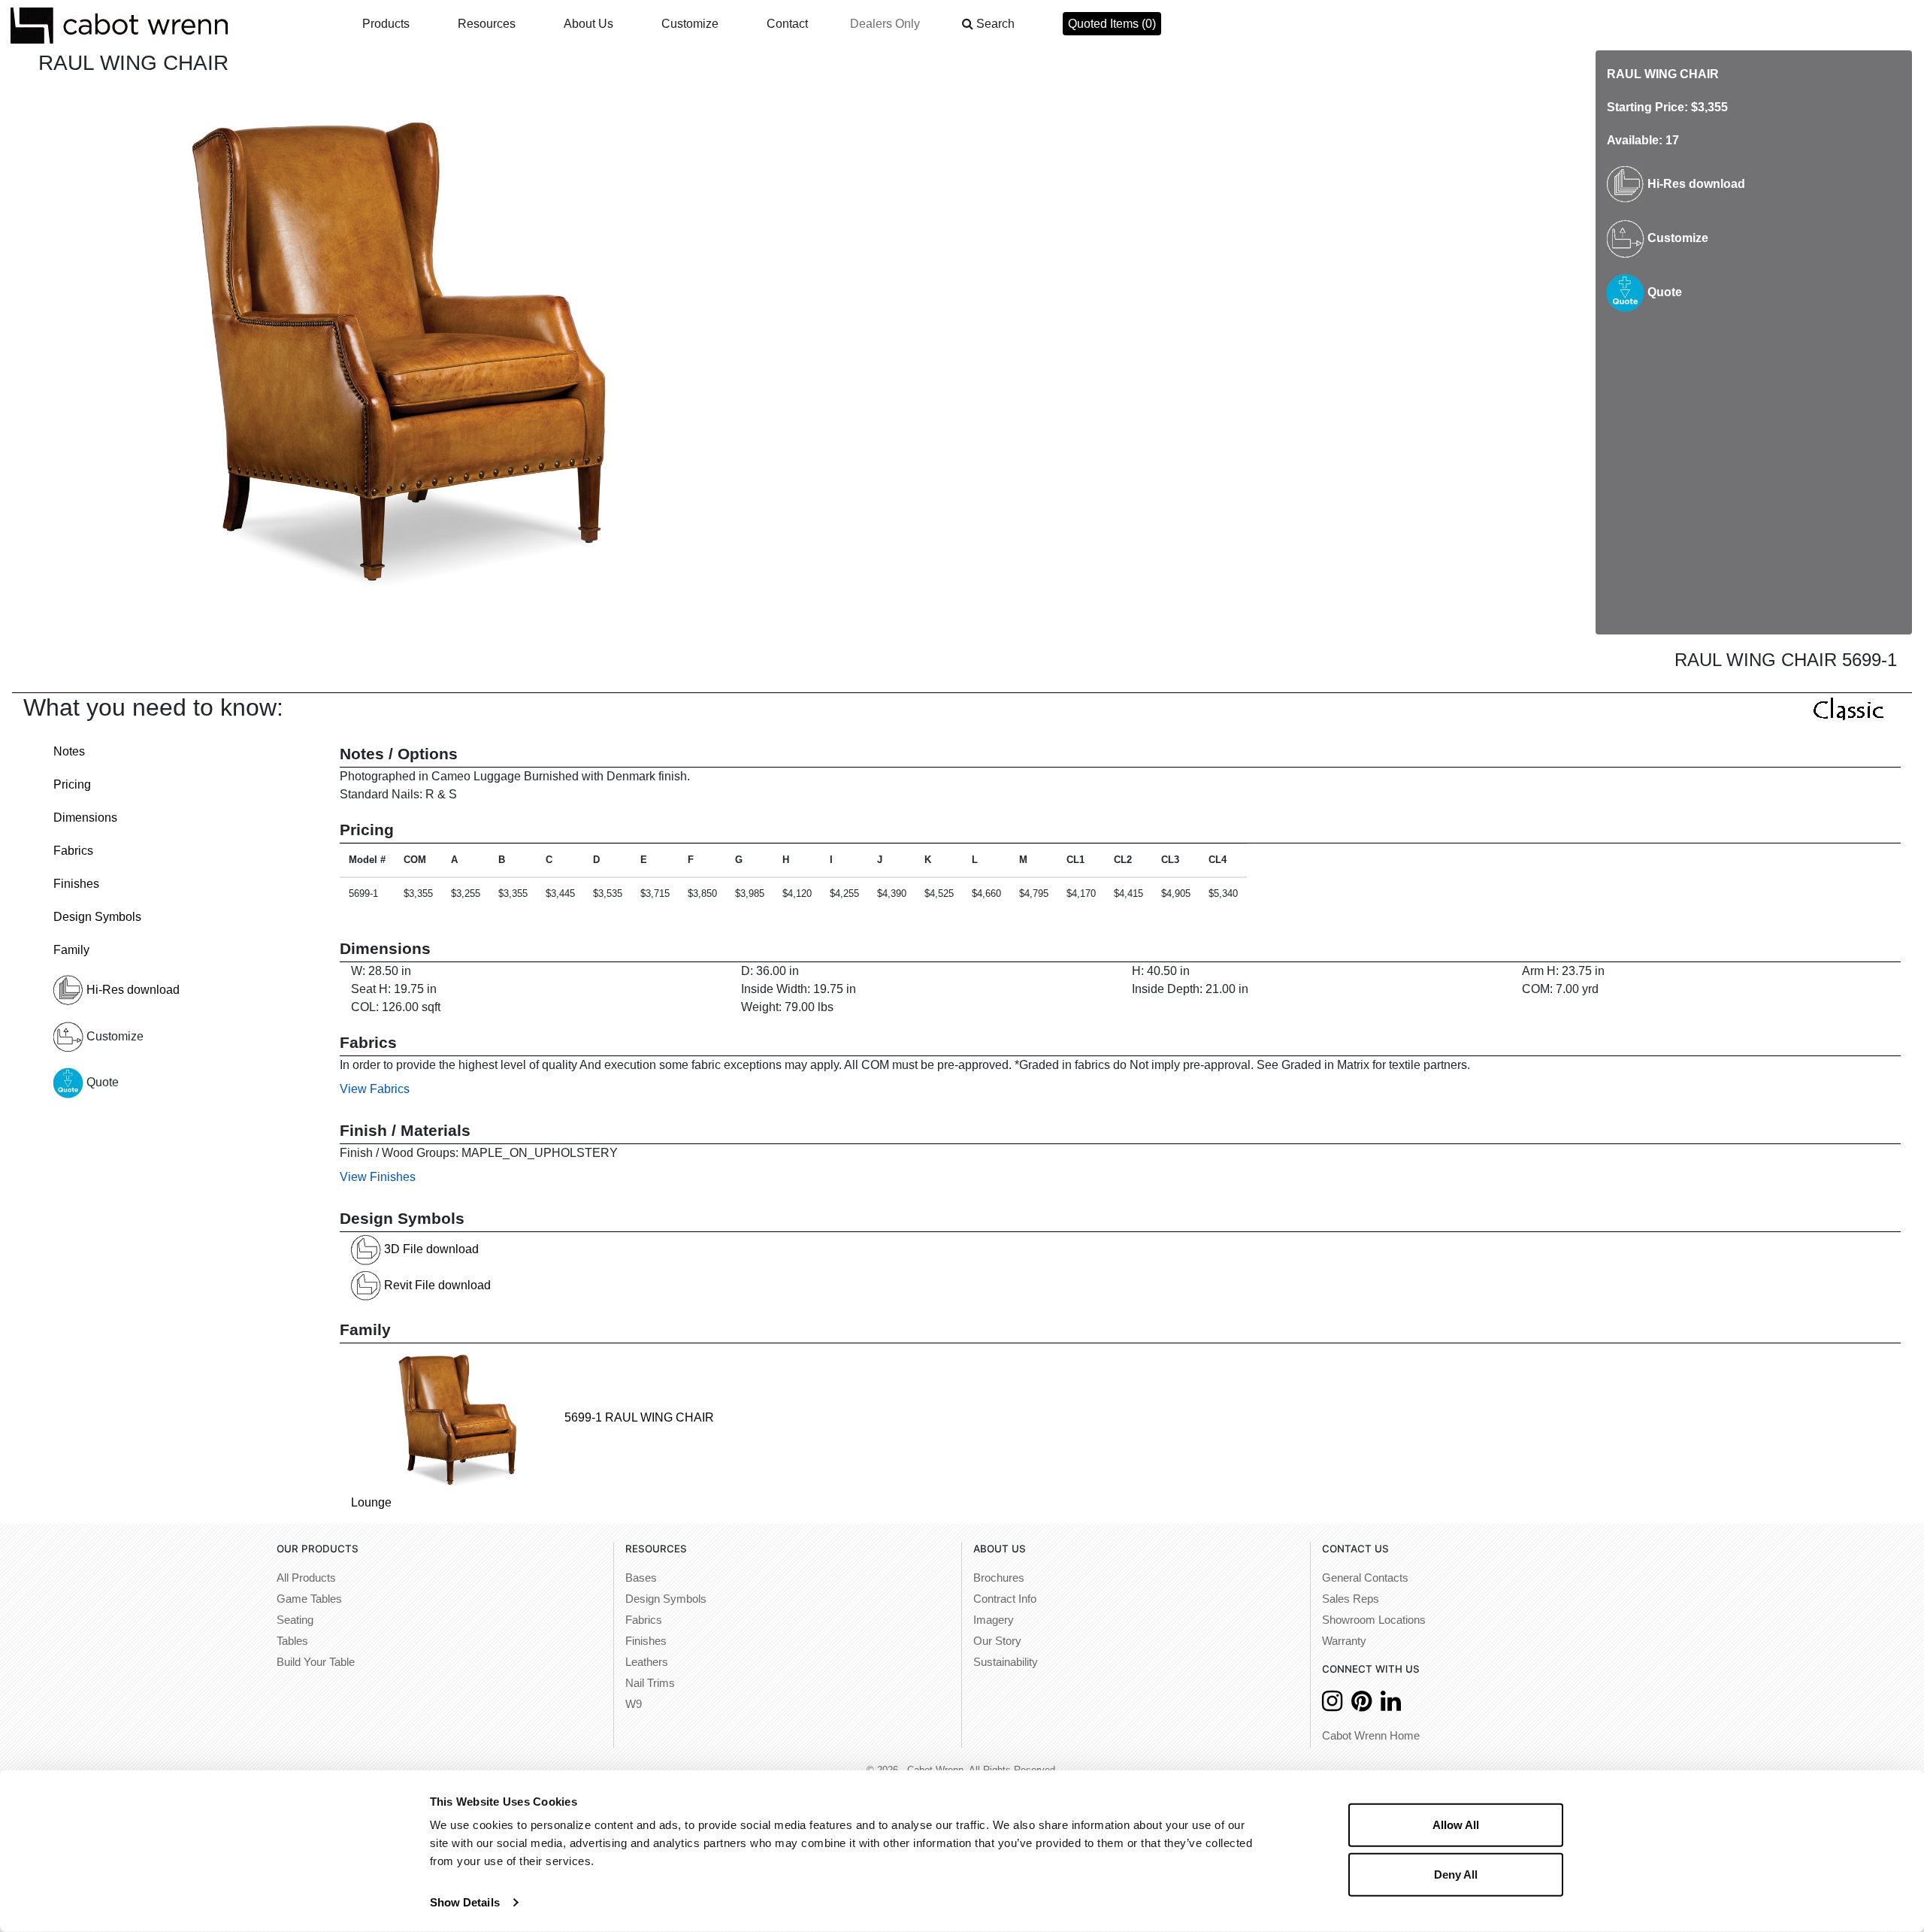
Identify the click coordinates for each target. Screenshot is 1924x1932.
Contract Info (1005, 1599)
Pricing (72, 784)
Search (995, 24)
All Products (306, 1578)
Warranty (1344, 1641)
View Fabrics (375, 1089)
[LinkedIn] (1391, 1705)
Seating (295, 1620)
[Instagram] (1332, 1705)
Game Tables (309, 1599)
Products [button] (386, 24)
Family (71, 950)
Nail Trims (650, 1683)
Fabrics (73, 851)
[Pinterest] (1361, 1705)
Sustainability (1006, 1662)
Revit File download (436, 1285)
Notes (69, 751)
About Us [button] (588, 24)
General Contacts (1365, 1578)
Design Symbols (97, 917)
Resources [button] (487, 24)
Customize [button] (690, 24)
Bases (641, 1578)
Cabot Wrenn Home (1371, 1736)
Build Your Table (316, 1662)
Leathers (647, 1662)
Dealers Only (885, 24)
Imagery (994, 1620)
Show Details (465, 1902)
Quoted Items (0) (1112, 24)
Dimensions (85, 818)
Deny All (1456, 1874)
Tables (292, 1641)
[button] (988, 24)
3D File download (430, 1249)
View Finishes (378, 1177)
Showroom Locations (1374, 1620)
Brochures (999, 1578)
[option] (394, 347)
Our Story (997, 1641)
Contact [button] (787, 24)
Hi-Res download (1695, 184)
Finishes (76, 884)
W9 (634, 1704)
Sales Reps (1351, 1599)
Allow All (1456, 1825)
